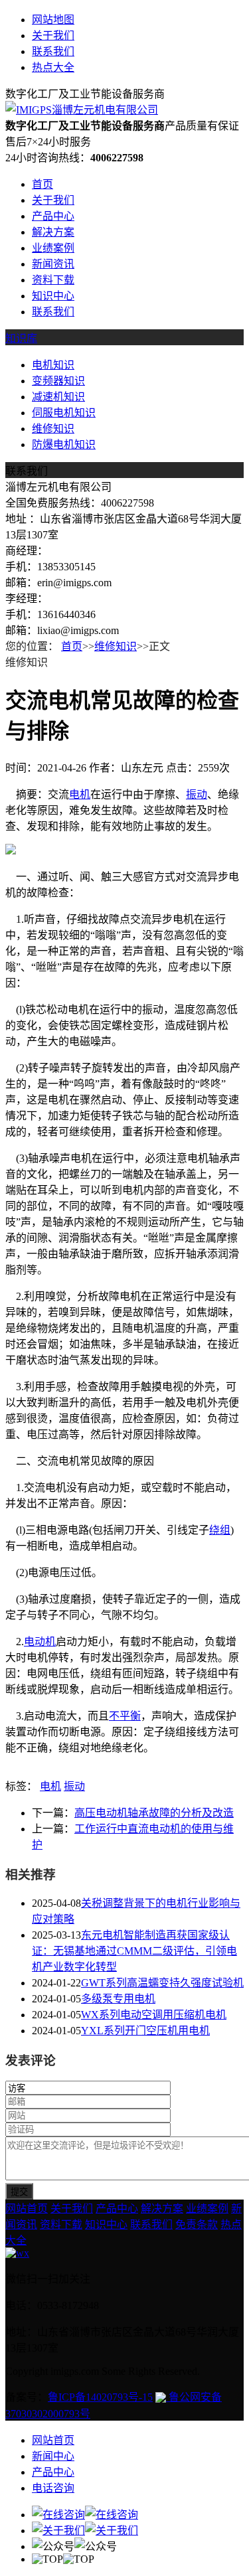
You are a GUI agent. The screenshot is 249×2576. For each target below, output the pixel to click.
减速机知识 (58, 397)
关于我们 (53, 36)
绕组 (220, 1530)
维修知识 (53, 429)
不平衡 (125, 1716)
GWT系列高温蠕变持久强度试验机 (162, 1983)
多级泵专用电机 (118, 1999)
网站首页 (27, 2209)
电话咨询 (53, 2488)
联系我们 (53, 51)
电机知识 (53, 365)
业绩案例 (53, 248)
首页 (42, 184)
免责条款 (197, 2224)
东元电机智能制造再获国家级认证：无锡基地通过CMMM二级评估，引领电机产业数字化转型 (134, 1951)
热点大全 (53, 67)
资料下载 (53, 280)
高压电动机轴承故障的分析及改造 (154, 1813)
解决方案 (53, 232)
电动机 (40, 1642)
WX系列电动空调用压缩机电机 (154, 2015)
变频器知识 (58, 381)
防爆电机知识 (64, 444)
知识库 (21, 338)
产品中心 (53, 216)
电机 (80, 794)
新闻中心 (53, 2456)
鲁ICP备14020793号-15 (100, 2397)
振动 (197, 794)
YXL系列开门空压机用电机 (145, 2031)
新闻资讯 (53, 264)
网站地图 (53, 20)
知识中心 (53, 296)
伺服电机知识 (64, 413)
